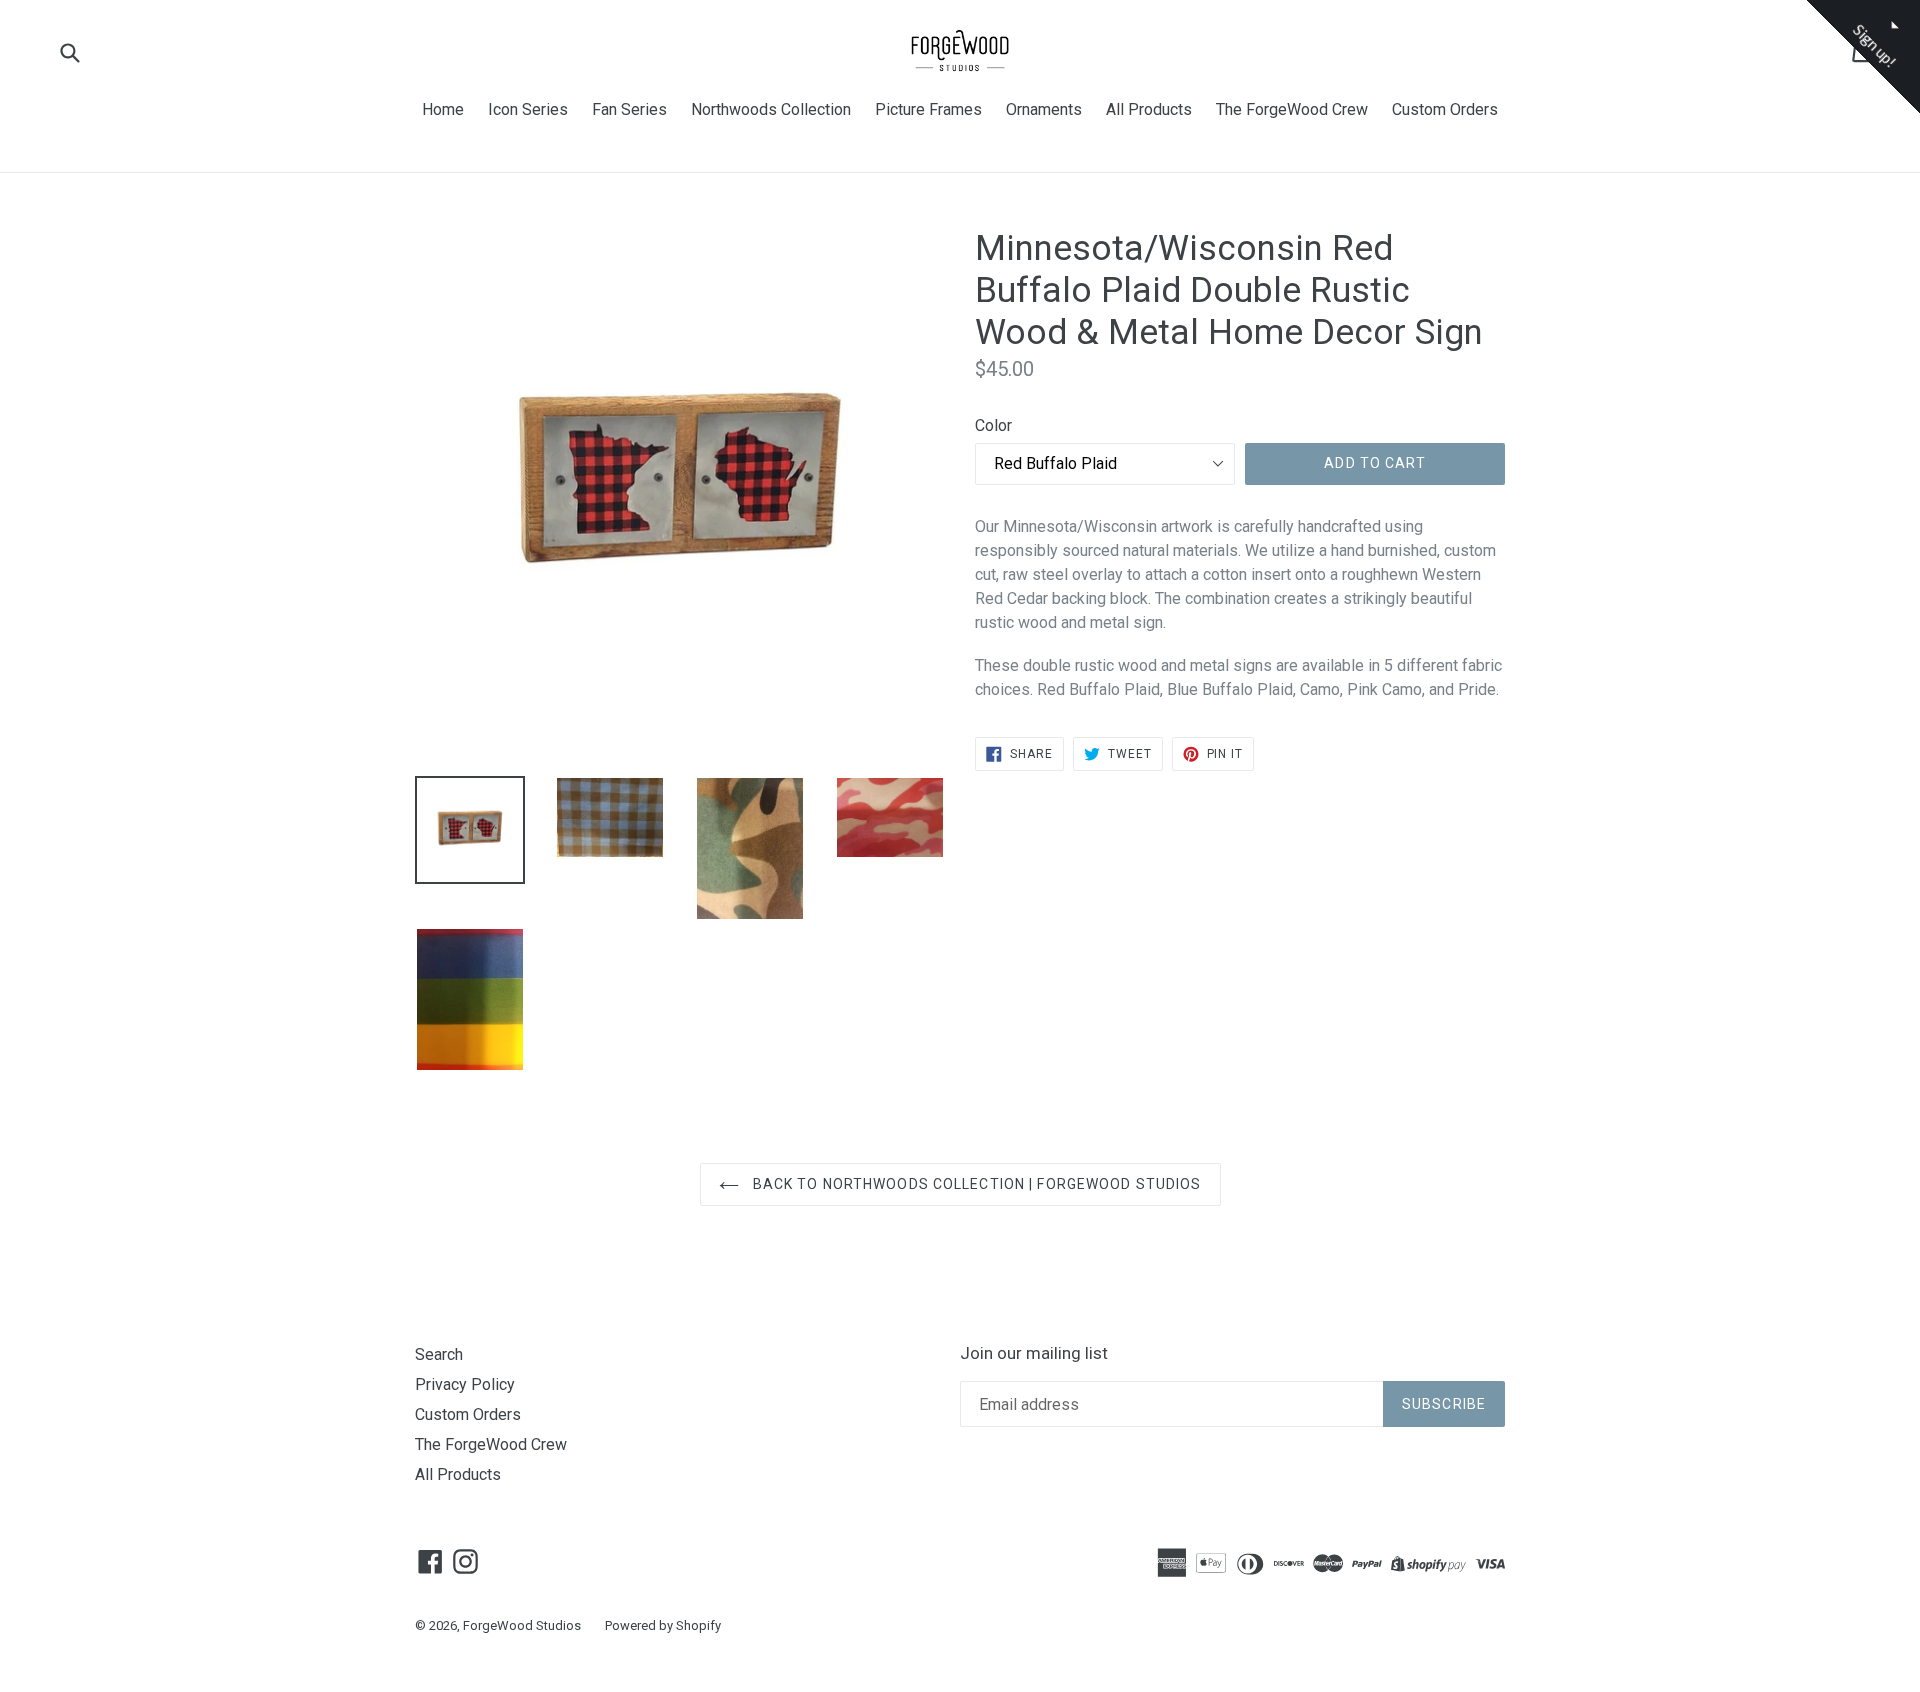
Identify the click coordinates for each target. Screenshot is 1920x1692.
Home (443, 109)
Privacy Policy (465, 1384)
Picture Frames (928, 109)
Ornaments (1044, 109)
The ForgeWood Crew (1292, 109)
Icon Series (528, 109)
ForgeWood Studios (522, 1625)
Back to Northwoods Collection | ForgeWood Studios (975, 1184)
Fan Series (629, 109)
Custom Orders (1445, 109)
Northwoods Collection (771, 109)
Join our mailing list (1034, 1353)
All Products (1149, 109)
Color (993, 425)
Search (439, 1354)
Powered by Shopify (663, 1625)
